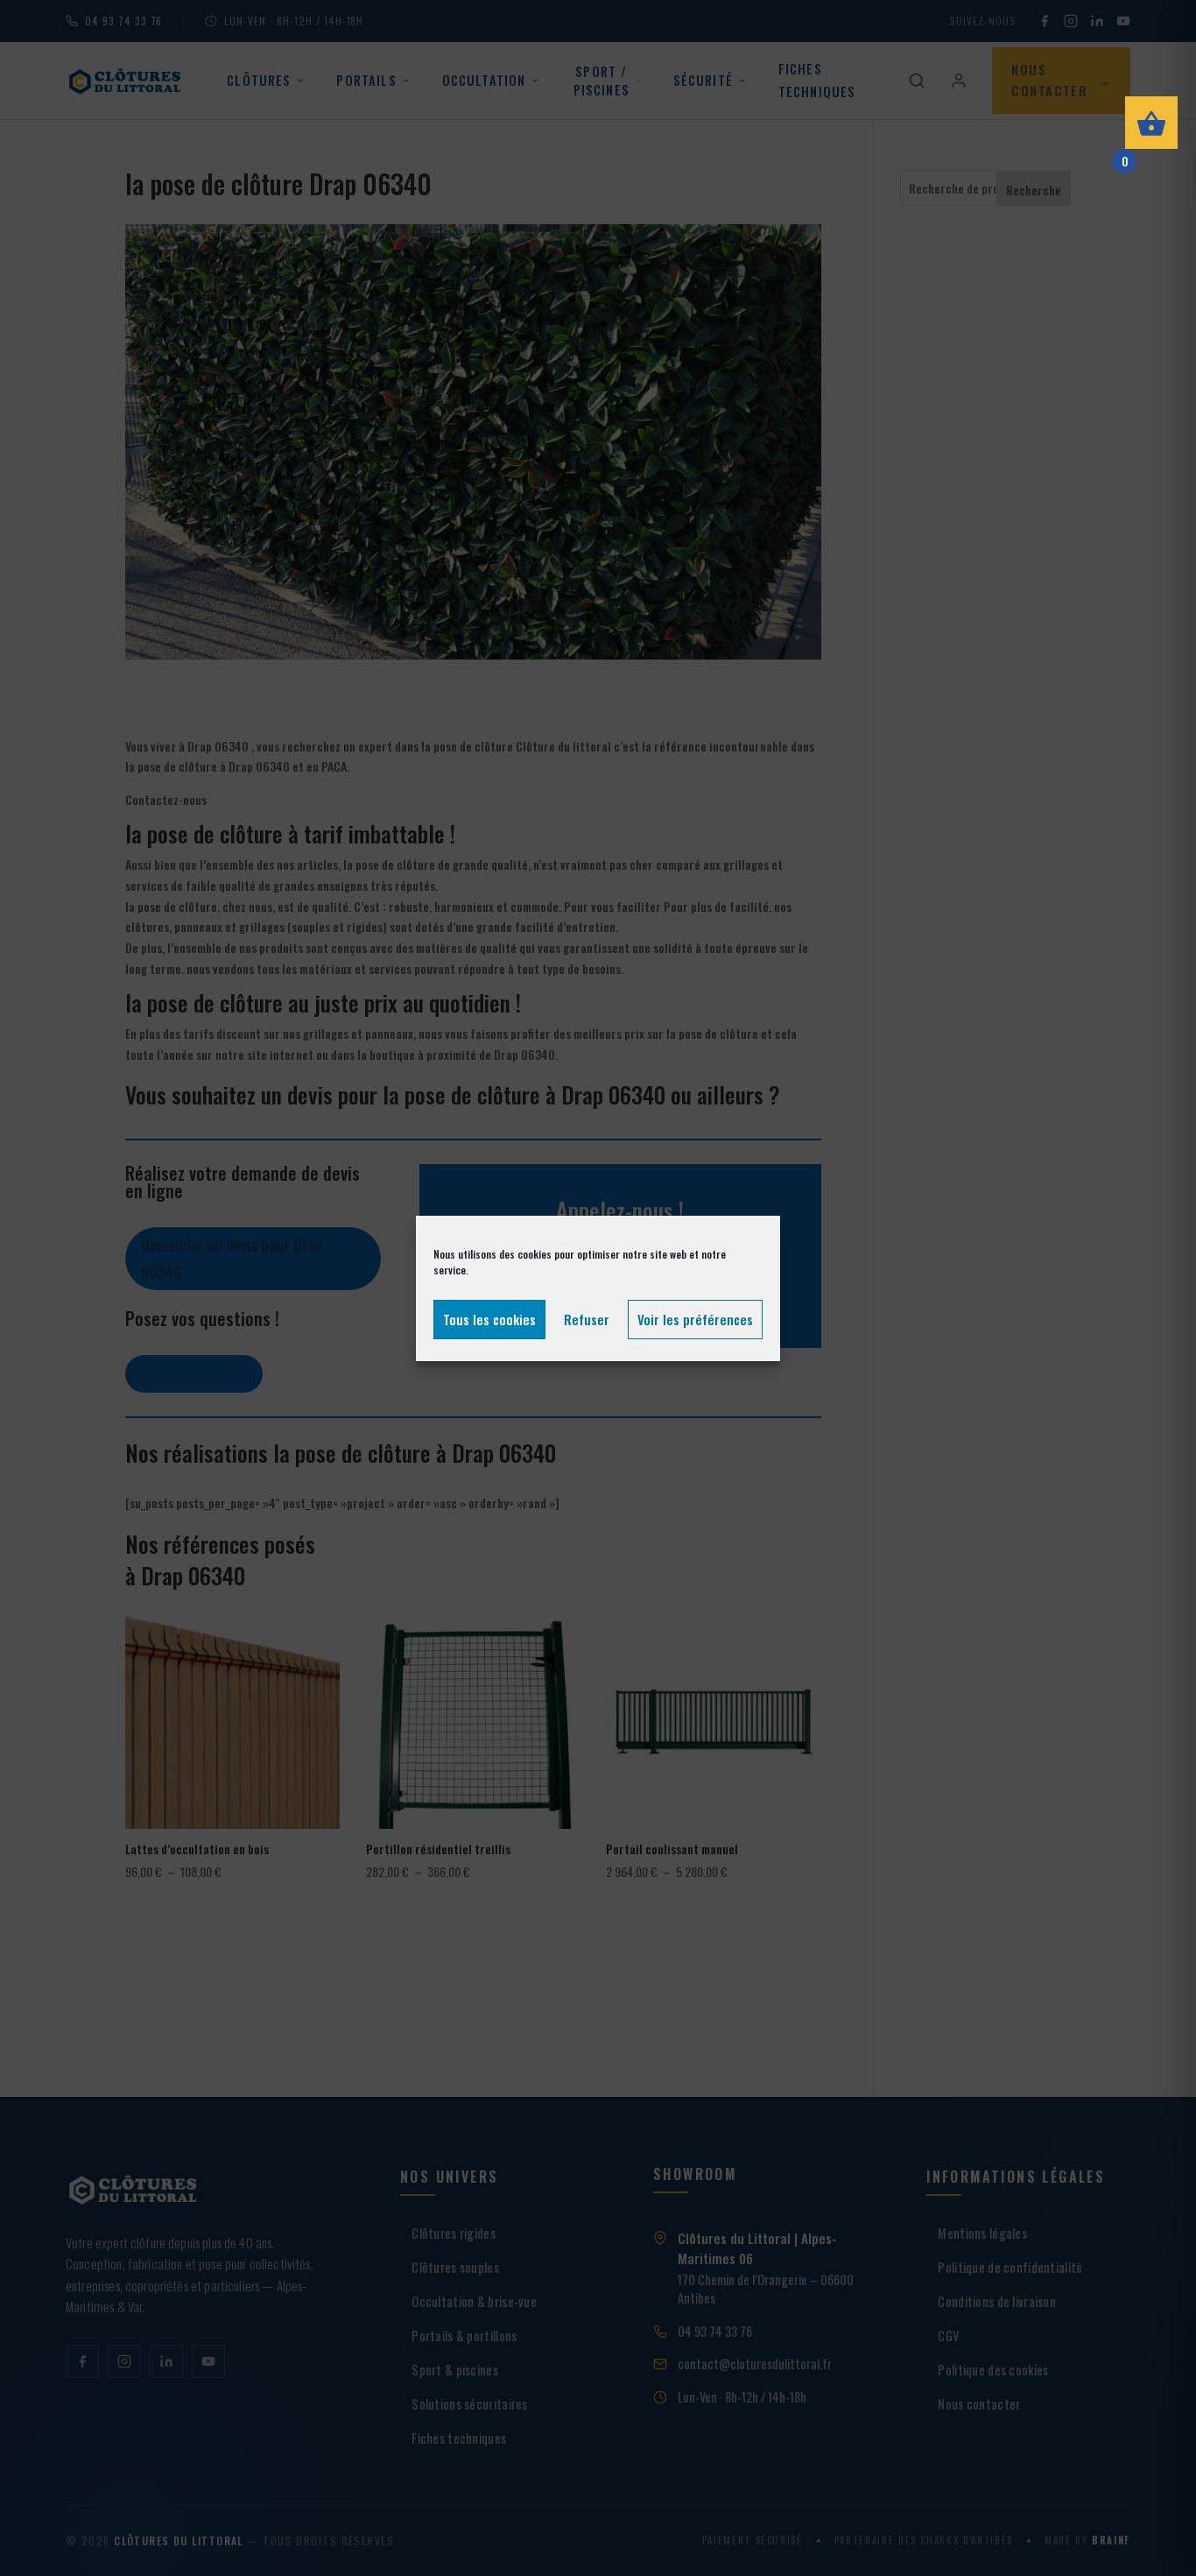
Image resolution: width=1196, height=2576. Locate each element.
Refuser (587, 1319)
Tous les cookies (489, 1319)
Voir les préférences (695, 1319)
